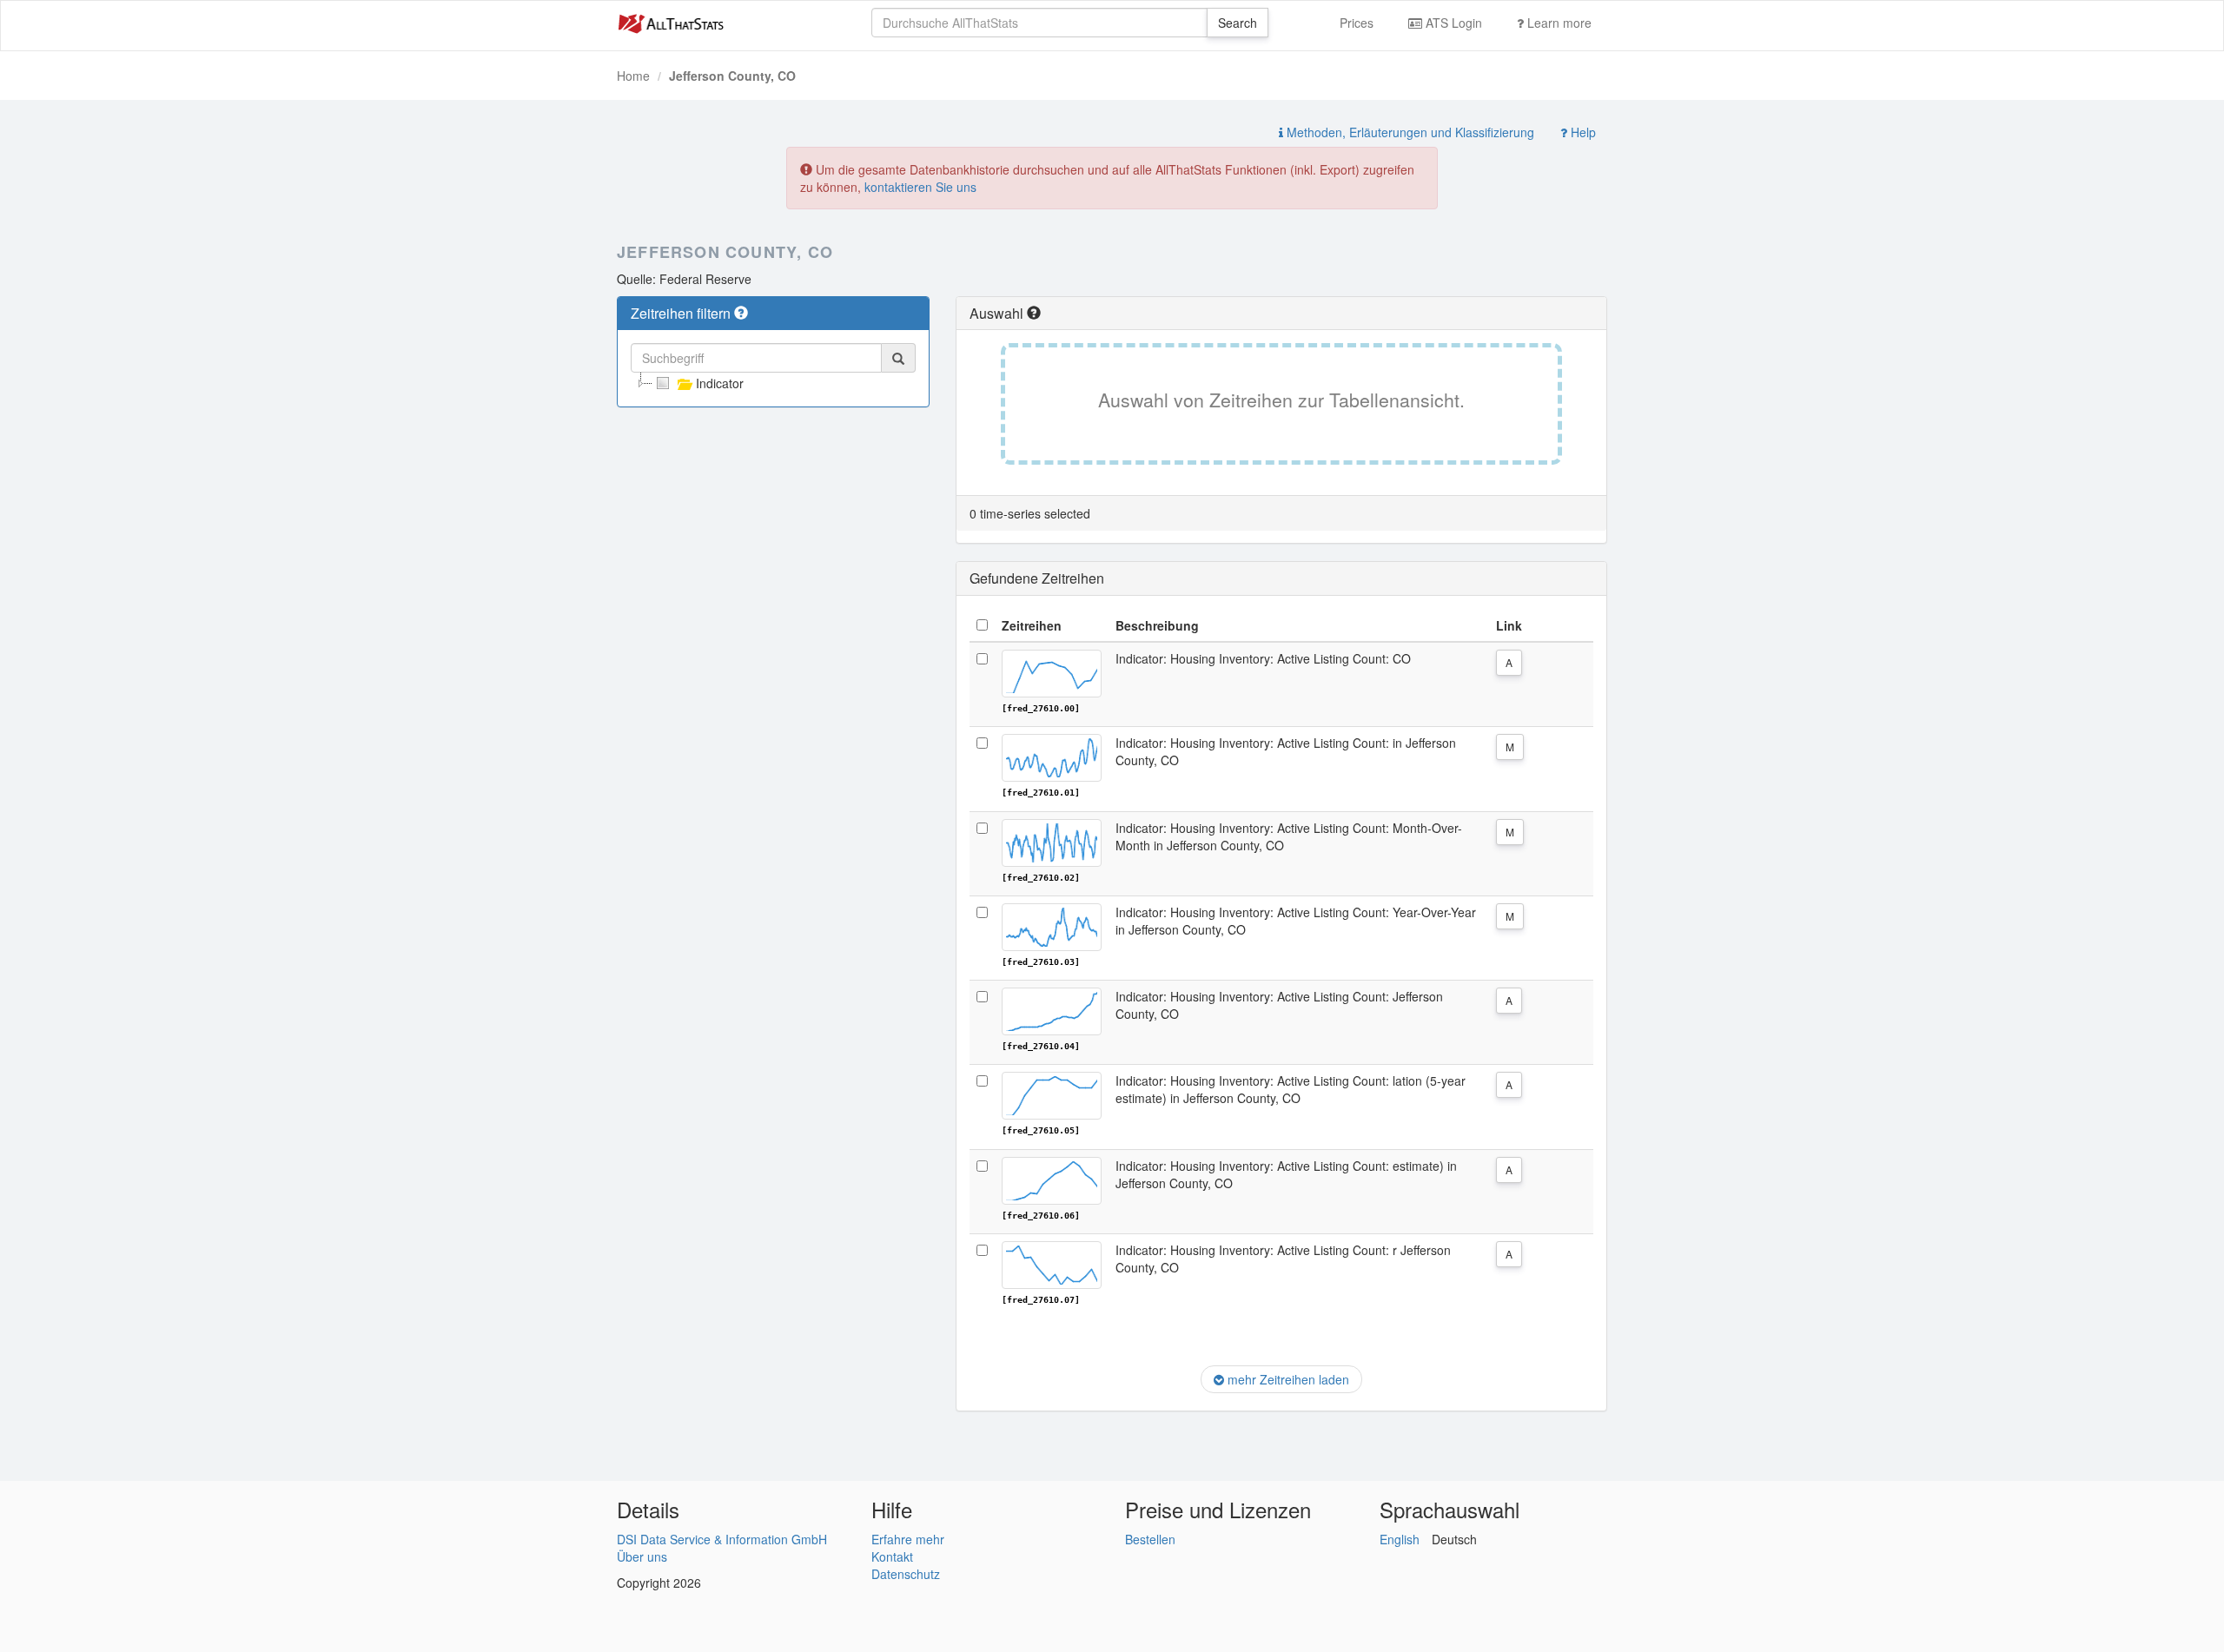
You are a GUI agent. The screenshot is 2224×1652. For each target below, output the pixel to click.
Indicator (720, 383)
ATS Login (1452, 23)
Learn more (1558, 23)
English (1400, 1539)
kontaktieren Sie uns (920, 187)
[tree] (773, 383)
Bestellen (1150, 1539)
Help (1582, 132)
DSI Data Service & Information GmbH (722, 1539)
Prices (1357, 23)
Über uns (642, 1556)
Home (633, 76)
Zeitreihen (1032, 625)
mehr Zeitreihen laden (1287, 1379)
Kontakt (892, 1556)
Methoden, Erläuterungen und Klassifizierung (1409, 132)
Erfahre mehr (908, 1539)
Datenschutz (906, 1574)
